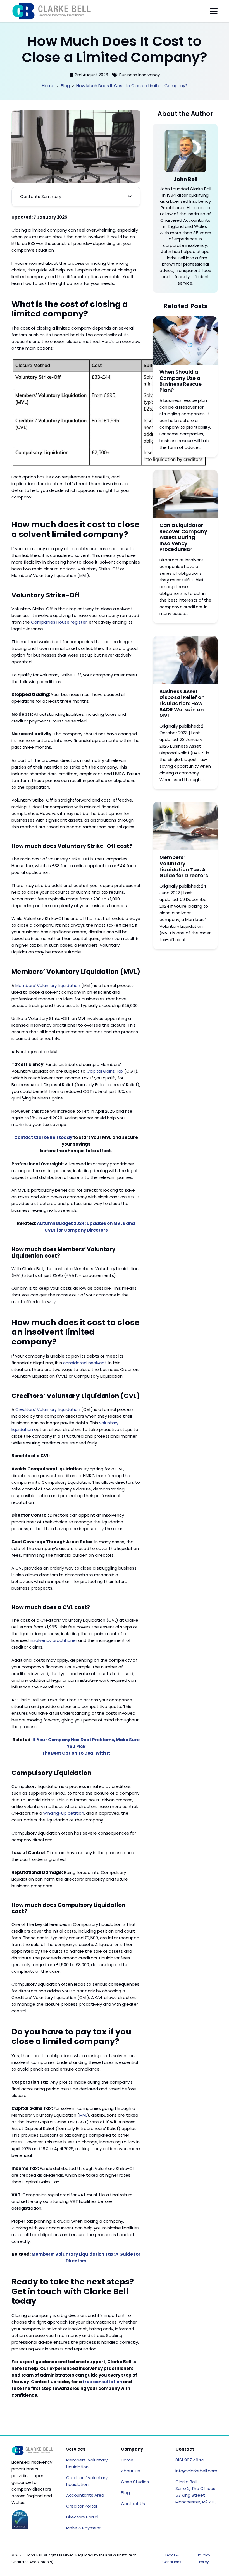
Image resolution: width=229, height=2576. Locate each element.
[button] (214, 11)
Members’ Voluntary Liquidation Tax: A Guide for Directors (184, 866)
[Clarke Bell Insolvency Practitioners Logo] (52, 11)
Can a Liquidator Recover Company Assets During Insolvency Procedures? (183, 537)
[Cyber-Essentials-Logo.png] (20, 2520)
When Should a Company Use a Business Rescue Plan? (181, 381)
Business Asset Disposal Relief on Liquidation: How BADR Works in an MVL (182, 703)
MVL (83, 2115)
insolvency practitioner (53, 1640)
